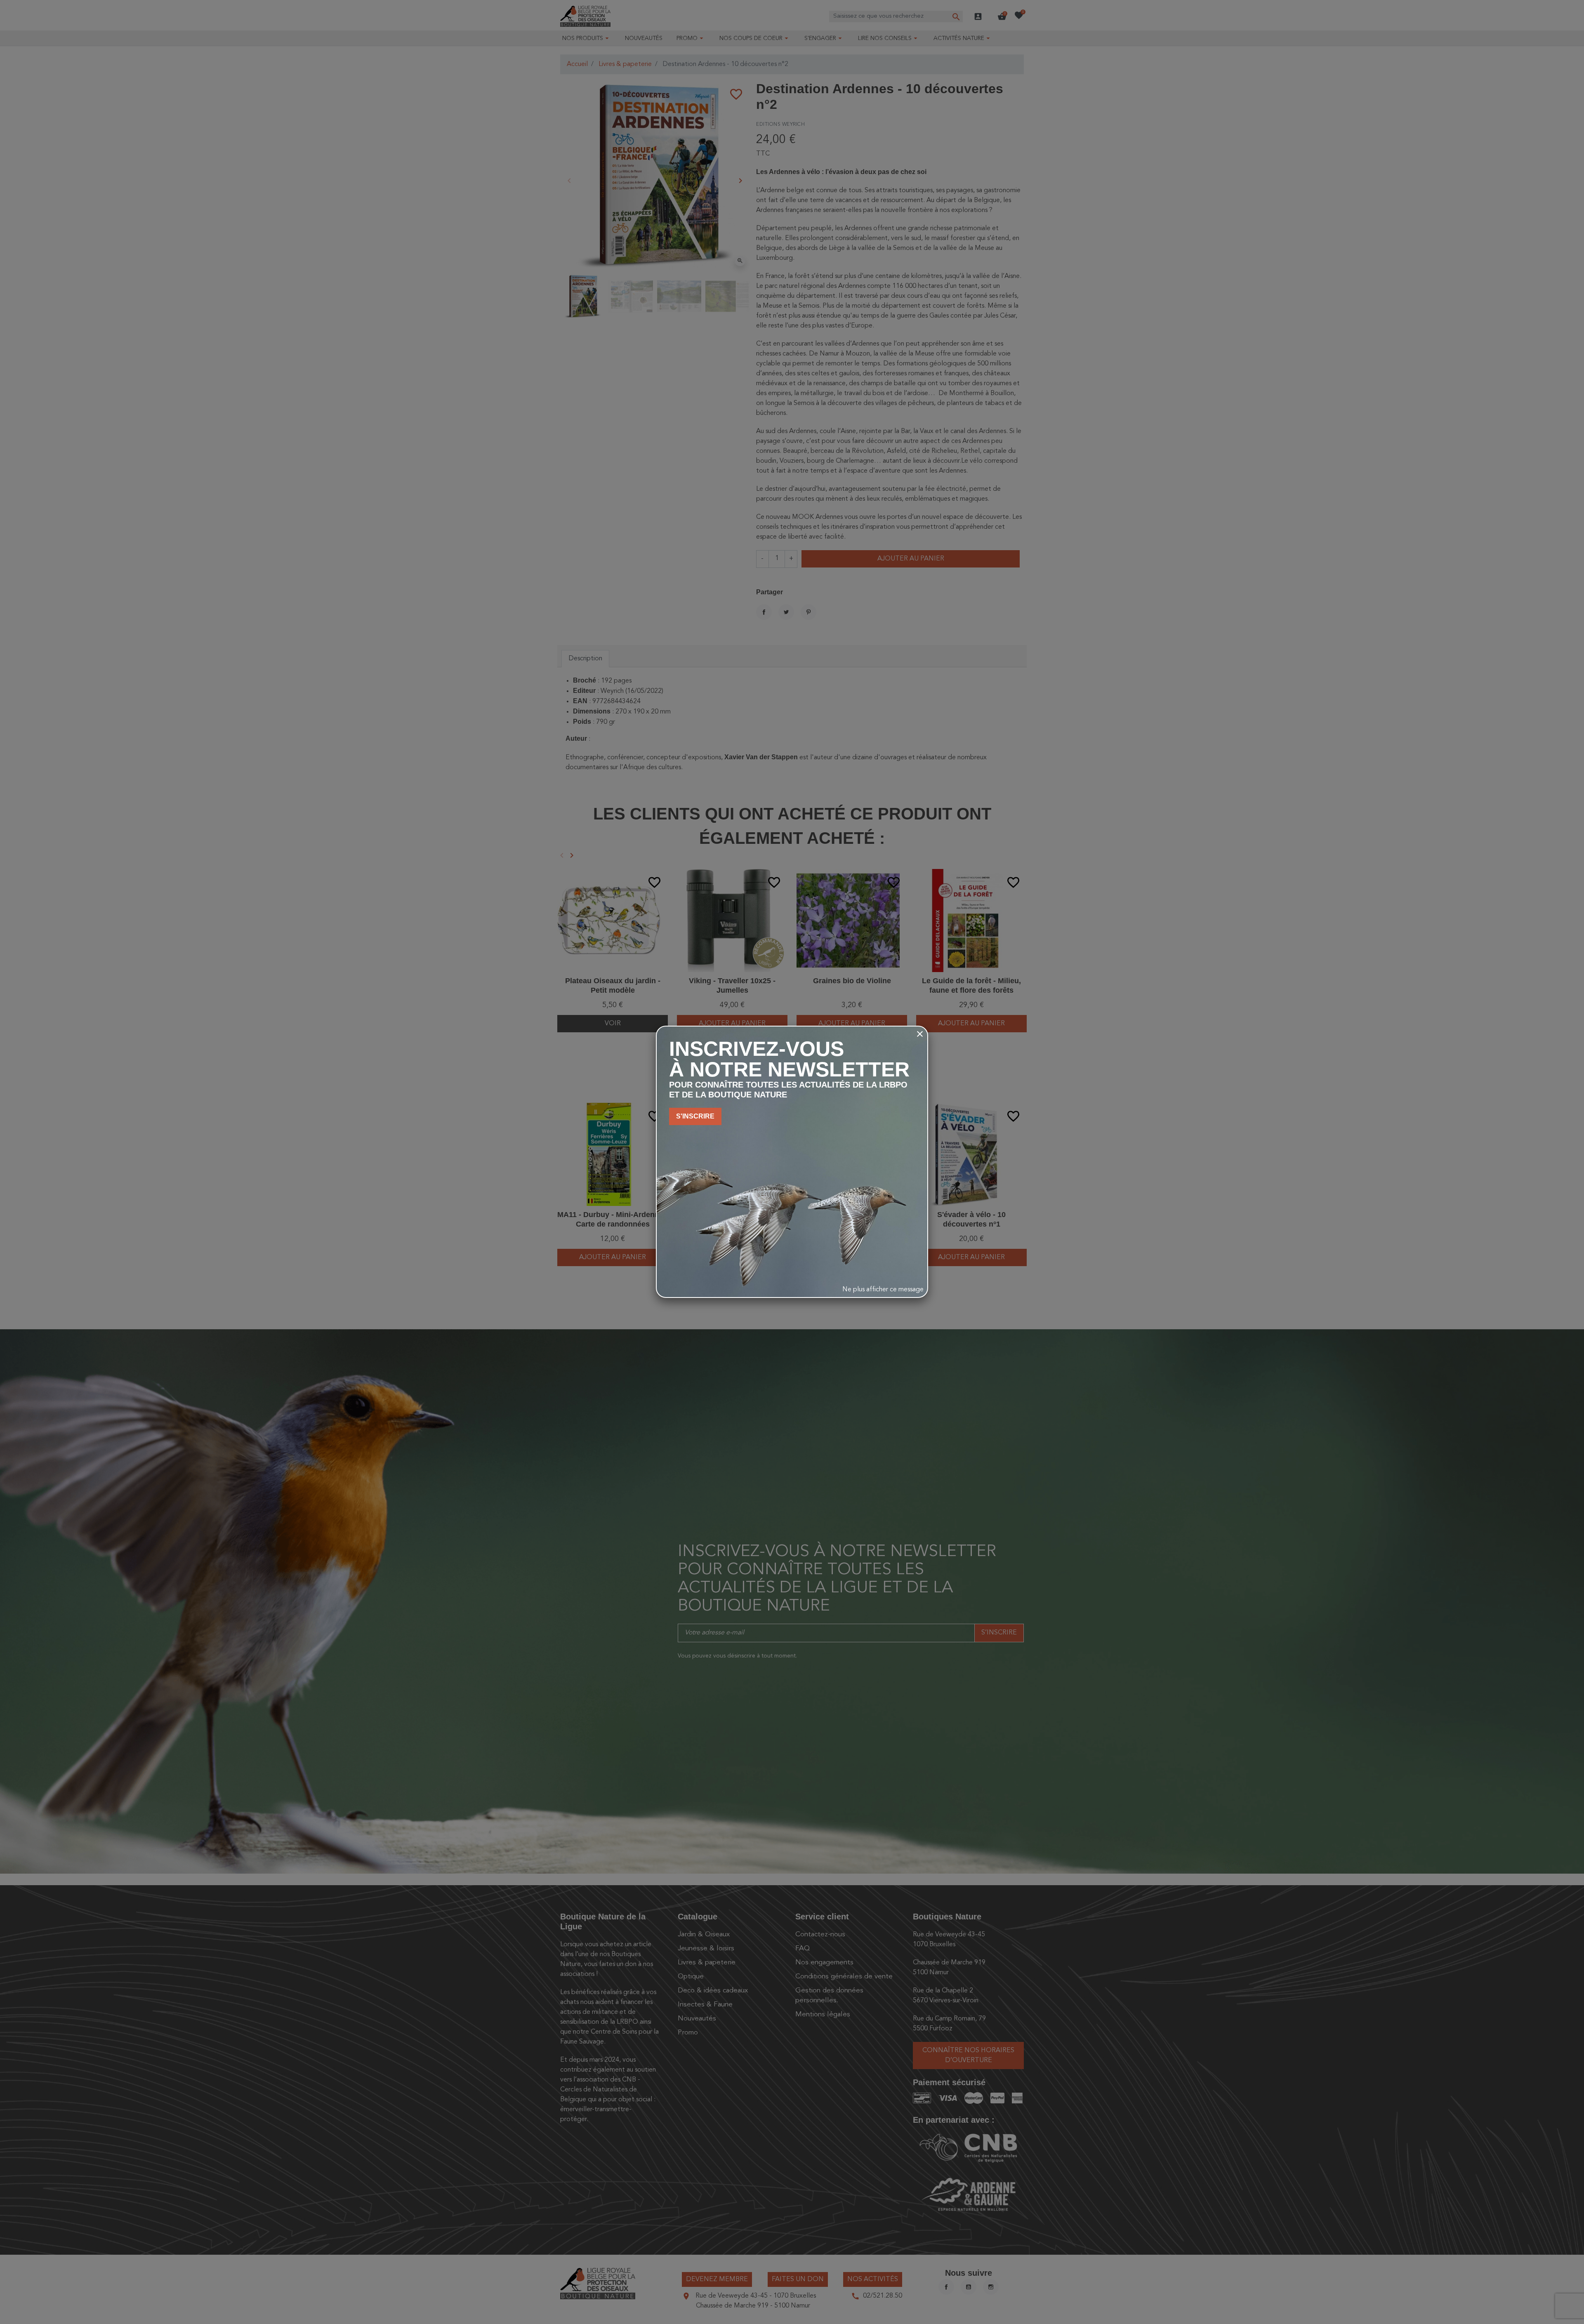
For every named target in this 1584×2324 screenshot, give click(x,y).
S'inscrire (695, 1116)
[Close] (920, 1034)
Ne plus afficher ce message (883, 1290)
